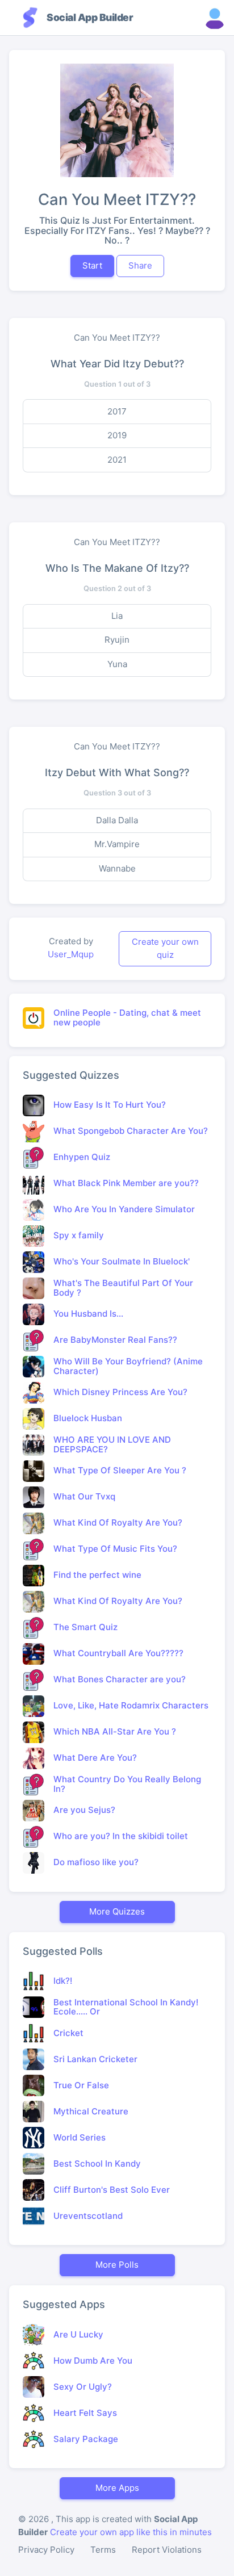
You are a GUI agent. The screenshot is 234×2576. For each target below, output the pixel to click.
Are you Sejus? (84, 1810)
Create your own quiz (165, 948)
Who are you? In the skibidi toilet (121, 1836)
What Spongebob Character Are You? (131, 1131)
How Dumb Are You (93, 2361)
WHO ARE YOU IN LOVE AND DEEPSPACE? (112, 1444)
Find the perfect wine (97, 1575)
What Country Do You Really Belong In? (127, 1784)
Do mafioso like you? (96, 1862)
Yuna (117, 664)
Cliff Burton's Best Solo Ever (112, 2190)
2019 (117, 435)
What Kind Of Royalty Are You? (118, 1522)
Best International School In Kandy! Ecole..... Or (126, 2007)
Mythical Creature (91, 2111)
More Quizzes (117, 1911)
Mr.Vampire (117, 844)
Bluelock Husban (88, 1418)
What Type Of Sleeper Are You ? (120, 1470)
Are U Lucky (78, 2334)
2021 (117, 460)
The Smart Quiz (85, 1627)
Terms (103, 2550)
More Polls (117, 2265)
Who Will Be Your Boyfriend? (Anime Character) (128, 1366)
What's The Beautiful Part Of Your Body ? (123, 1288)
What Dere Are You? (95, 1758)
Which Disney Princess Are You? (120, 1392)
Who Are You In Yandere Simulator (124, 1209)
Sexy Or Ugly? (83, 2387)
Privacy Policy (46, 2550)
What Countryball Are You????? (118, 1653)
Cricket (68, 2033)
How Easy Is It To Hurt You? (110, 1105)
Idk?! (63, 1981)
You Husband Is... (88, 1314)
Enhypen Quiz (82, 1157)
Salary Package (86, 2439)
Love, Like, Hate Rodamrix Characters (131, 1705)
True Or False (81, 2085)
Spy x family (79, 1235)
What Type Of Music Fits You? (115, 1549)
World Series (80, 2137)
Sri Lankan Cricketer (95, 2059)
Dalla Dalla (117, 820)
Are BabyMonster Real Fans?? (115, 1340)
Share (140, 265)
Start (92, 265)
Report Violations (167, 2550)
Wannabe (117, 868)
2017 (117, 411)
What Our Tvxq (84, 1496)
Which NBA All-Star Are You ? (115, 1731)
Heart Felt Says (85, 2413)
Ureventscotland (88, 2216)
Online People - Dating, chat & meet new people (127, 1017)
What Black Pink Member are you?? (126, 1183)
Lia (117, 616)
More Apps (117, 2488)
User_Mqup (71, 954)
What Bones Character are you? (120, 1679)
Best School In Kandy (97, 2164)
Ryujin (117, 640)
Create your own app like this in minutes (131, 2532)
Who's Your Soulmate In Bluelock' (122, 1261)
